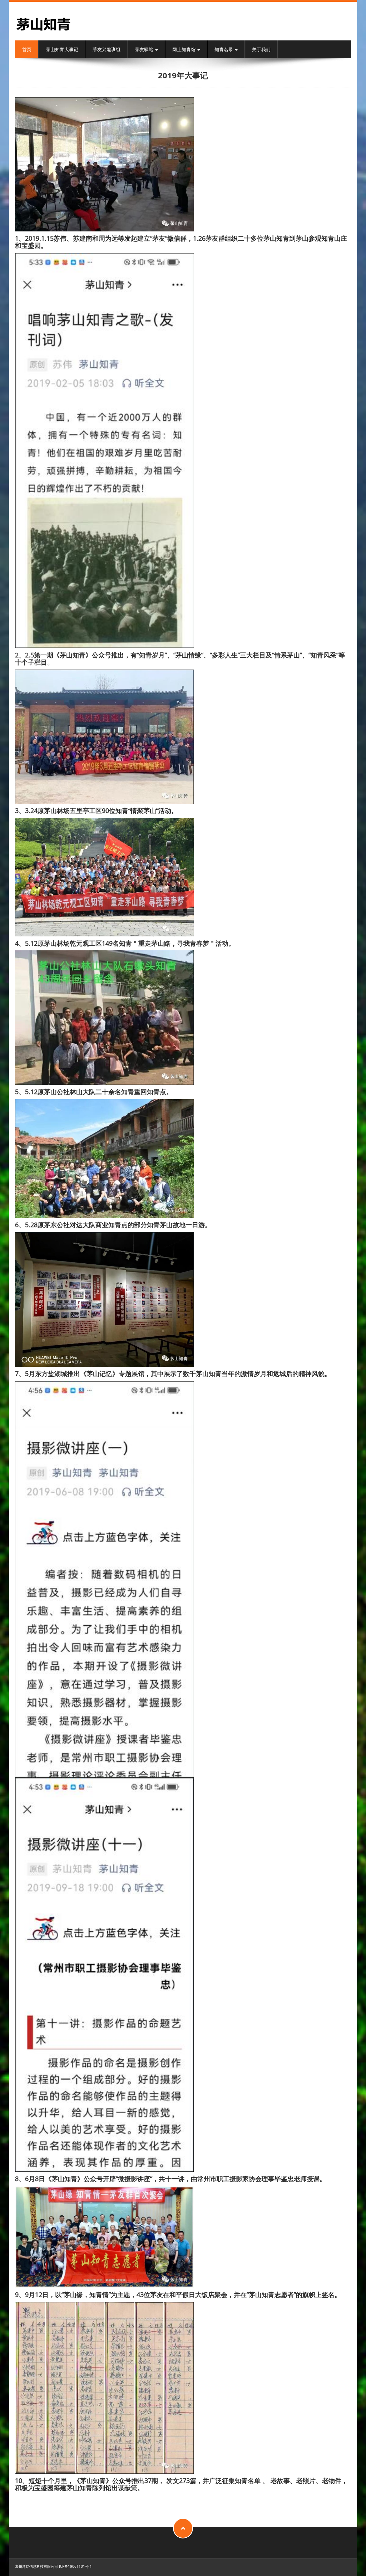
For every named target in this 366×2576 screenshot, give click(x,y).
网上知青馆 (184, 49)
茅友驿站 (145, 49)
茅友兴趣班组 (107, 49)
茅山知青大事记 (62, 49)
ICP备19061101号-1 (75, 2566)
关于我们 (261, 49)
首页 (27, 49)
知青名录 (224, 49)
